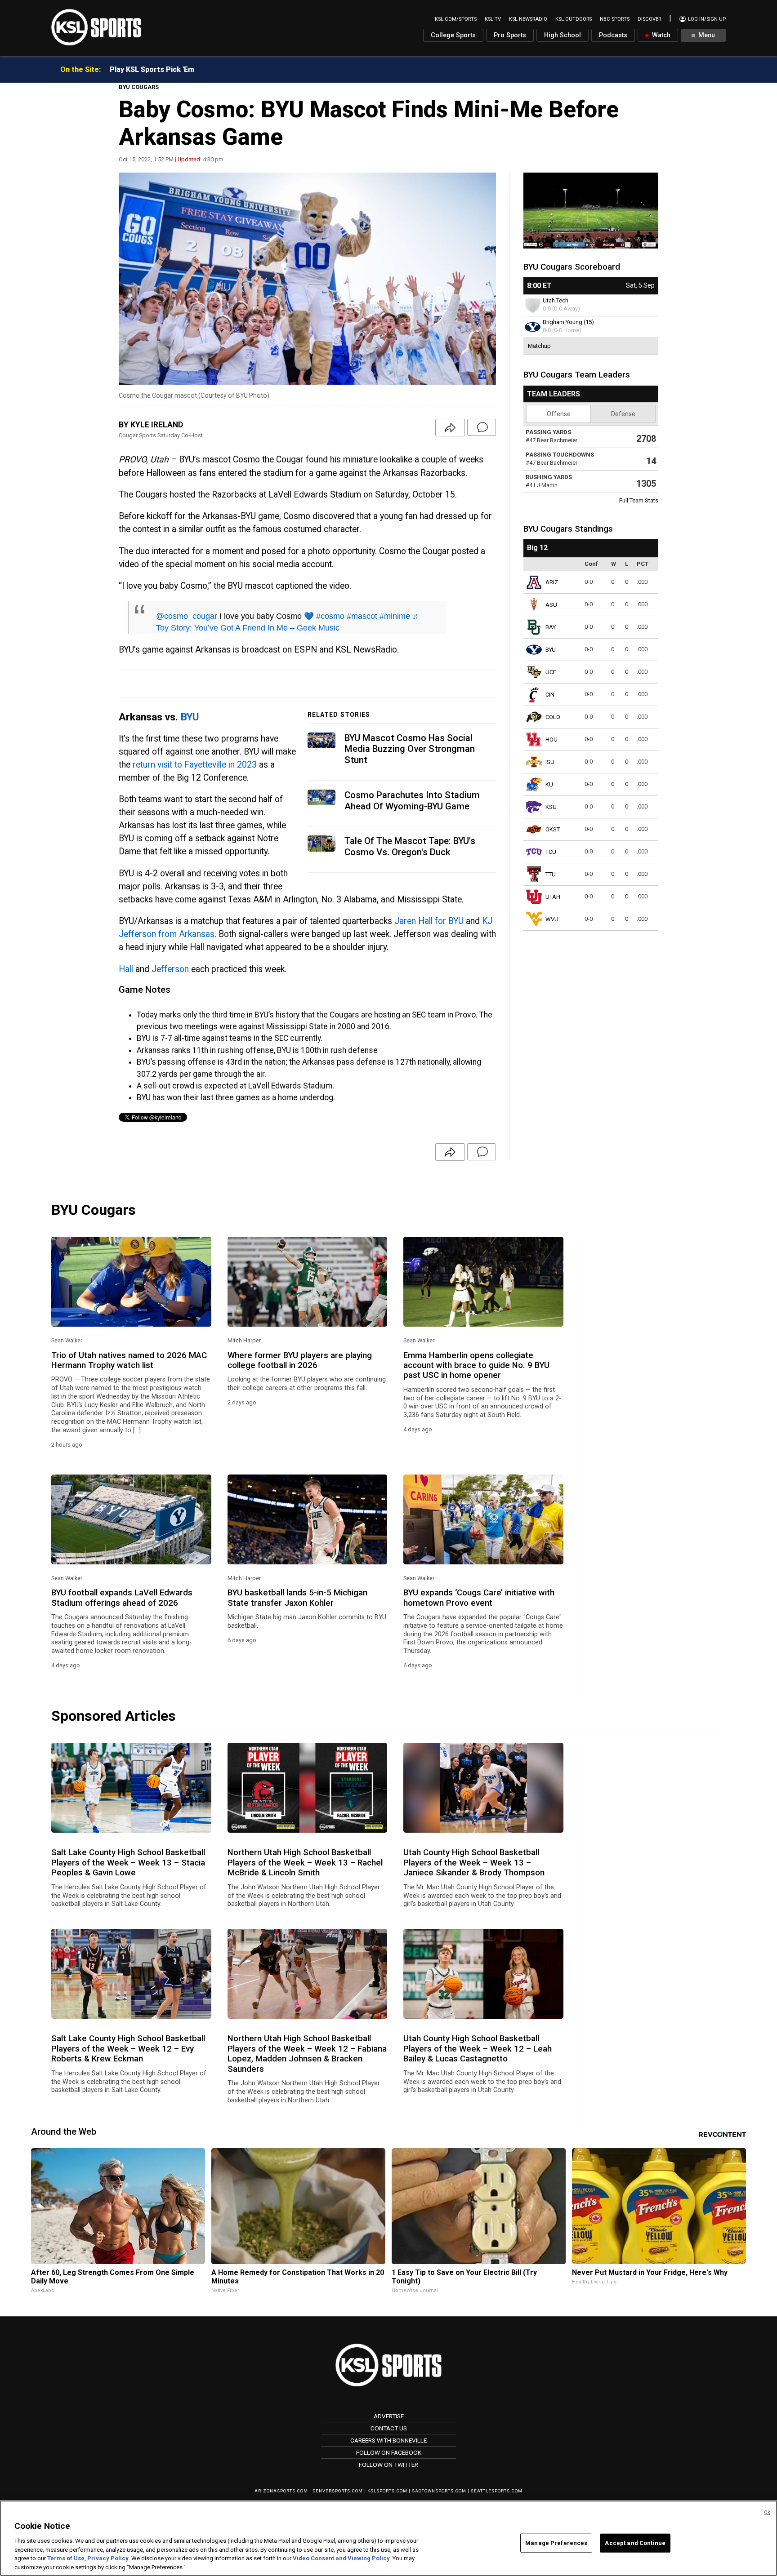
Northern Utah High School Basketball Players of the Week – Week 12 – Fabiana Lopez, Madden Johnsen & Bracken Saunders (307, 2054)
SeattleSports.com (497, 2491)
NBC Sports (615, 19)
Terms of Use (66, 2558)
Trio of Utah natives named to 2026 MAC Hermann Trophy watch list (129, 1360)
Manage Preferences (556, 2543)
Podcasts (613, 35)
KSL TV (493, 19)
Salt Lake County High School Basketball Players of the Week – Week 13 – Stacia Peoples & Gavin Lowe (128, 1863)
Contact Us (389, 2428)
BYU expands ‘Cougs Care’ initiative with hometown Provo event (479, 1598)
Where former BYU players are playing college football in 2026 (300, 1360)
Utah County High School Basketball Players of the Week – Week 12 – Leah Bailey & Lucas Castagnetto (478, 2049)
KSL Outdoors (574, 19)
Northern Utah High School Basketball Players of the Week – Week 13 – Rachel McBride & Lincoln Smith (305, 1863)
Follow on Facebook (389, 2452)
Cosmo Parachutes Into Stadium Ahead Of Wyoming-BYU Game (412, 801)
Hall (126, 969)
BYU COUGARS (139, 87)
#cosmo (330, 616)
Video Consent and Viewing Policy (341, 2558)
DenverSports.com (338, 2491)
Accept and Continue (635, 2543)
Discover (649, 19)
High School (563, 35)
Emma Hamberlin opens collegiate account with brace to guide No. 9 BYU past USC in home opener (476, 1366)
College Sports (453, 35)
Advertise (389, 2416)
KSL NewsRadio (528, 19)
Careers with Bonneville (388, 2440)
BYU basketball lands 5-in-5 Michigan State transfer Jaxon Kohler (297, 1598)
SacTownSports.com (439, 2491)
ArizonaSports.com (281, 2491)
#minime (395, 616)
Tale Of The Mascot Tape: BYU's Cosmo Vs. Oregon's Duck (410, 846)
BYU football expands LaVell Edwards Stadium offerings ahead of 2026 (122, 1598)
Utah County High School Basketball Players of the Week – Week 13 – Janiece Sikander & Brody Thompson (474, 1863)
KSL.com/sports (456, 19)
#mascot (362, 616)
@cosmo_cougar (187, 616)
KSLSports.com (387, 2491)
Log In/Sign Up (706, 19)
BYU (190, 717)
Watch (660, 35)
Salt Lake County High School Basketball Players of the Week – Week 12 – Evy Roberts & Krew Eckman (128, 2049)
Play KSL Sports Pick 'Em (152, 69)
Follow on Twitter (388, 2465)
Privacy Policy (108, 2558)
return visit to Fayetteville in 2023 (195, 765)
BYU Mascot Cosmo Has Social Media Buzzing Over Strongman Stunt (410, 749)
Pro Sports (510, 35)
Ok (767, 2512)
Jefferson (170, 969)
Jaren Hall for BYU (429, 921)
